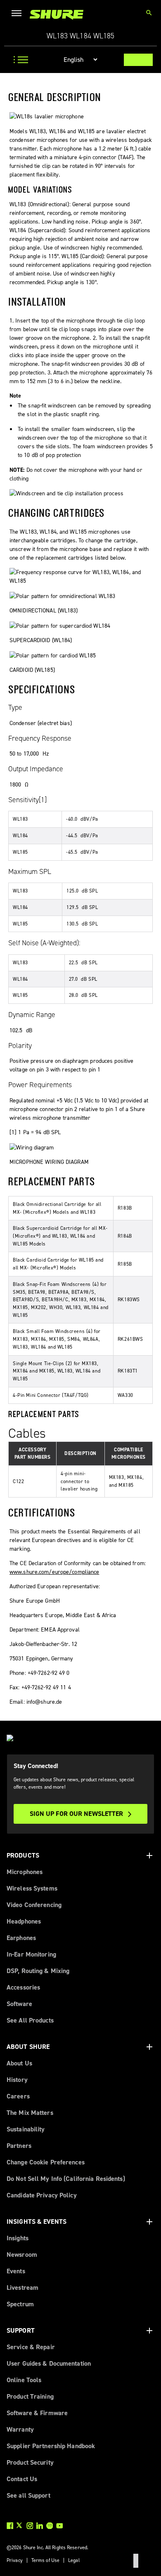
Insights (18, 2238)
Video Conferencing (34, 1905)
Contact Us (22, 2479)
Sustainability (26, 2129)
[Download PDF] (138, 60)
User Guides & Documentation (49, 2363)
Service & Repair (31, 2347)
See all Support (28, 2495)
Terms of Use (45, 2560)
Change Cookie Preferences (46, 2162)
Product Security (30, 2462)
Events (16, 2271)
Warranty (20, 2429)
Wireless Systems (32, 1888)
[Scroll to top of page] (136, 2561)
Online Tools (24, 2380)
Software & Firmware (37, 2413)
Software (19, 2004)
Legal (74, 2560)
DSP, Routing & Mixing (38, 1971)
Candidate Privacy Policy (42, 2195)
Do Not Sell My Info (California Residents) (66, 2179)
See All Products (30, 2020)
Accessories (23, 1987)
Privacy (15, 2560)
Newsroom (22, 2255)
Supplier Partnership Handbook (51, 2446)
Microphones (25, 1872)
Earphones (21, 1938)
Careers (18, 2096)
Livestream (22, 2288)
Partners (19, 2146)
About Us (19, 2063)
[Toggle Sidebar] (18, 60)
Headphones (24, 1921)
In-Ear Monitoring (31, 1954)
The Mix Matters (30, 2113)
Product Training (30, 2396)
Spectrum (20, 2304)
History (17, 2080)
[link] (57, 15)
